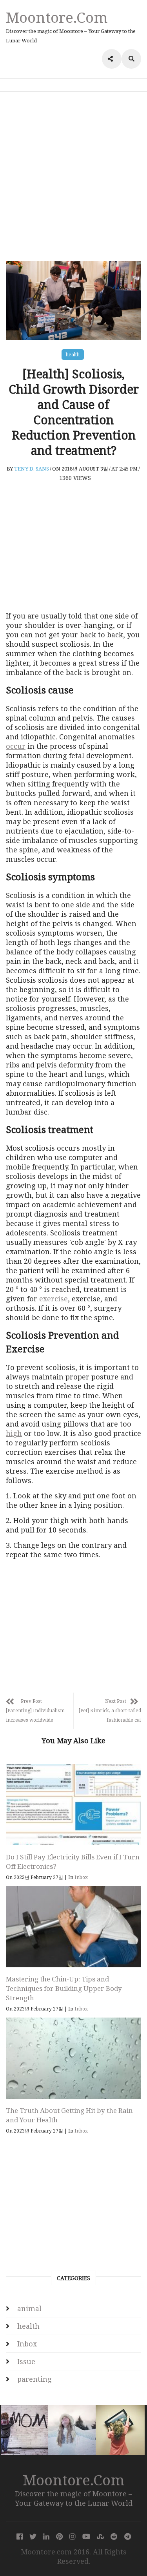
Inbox (81, 1877)
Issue (26, 2361)
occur (16, 746)
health (73, 355)
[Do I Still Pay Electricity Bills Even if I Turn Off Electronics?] (73, 1805)
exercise (54, 1299)
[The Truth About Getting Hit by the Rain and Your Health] (73, 2058)
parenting (34, 2379)
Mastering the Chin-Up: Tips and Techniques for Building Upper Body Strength (64, 1988)
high (14, 1433)
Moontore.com (57, 17)
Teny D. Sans (32, 469)
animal (29, 2308)
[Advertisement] (73, 176)
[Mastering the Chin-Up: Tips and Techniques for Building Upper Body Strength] (73, 1927)
